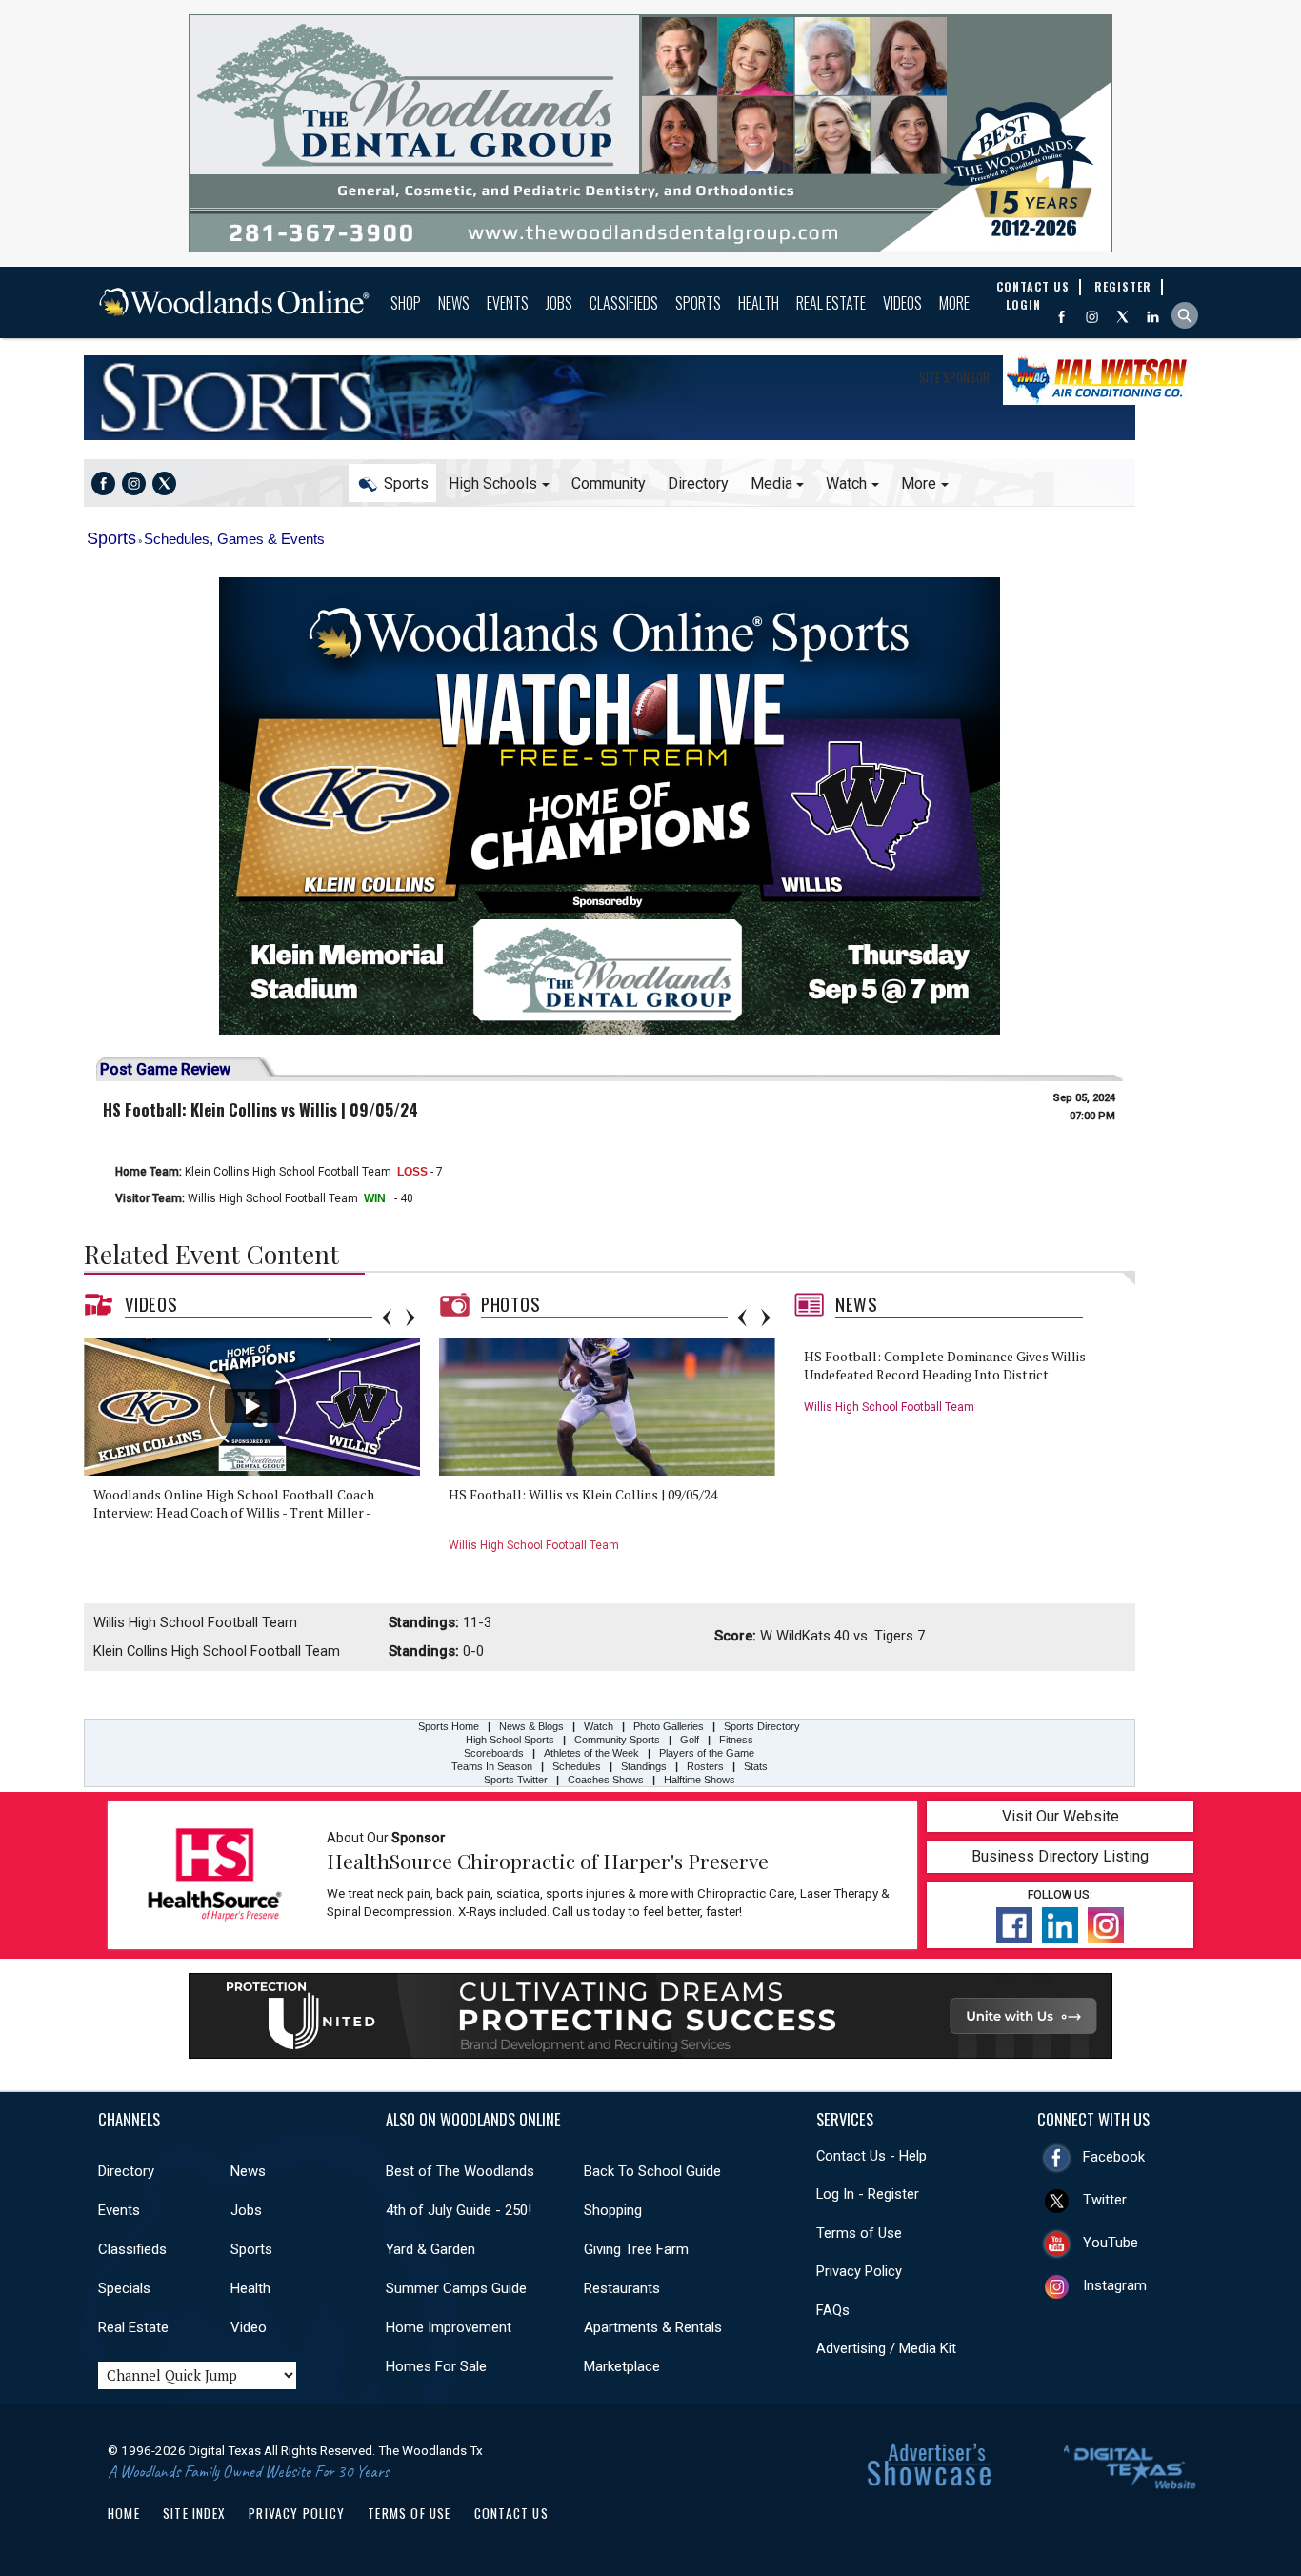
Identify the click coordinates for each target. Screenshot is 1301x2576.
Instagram (1115, 2285)
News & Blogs (531, 1726)
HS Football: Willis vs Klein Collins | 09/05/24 (583, 1494)
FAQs (833, 2310)
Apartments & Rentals (653, 2327)
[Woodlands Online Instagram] (1092, 317)
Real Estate (831, 303)
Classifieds (624, 303)
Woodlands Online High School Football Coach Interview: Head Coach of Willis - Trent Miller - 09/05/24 (234, 1513)
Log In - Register (868, 2194)
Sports (698, 303)
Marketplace (622, 2366)
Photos (511, 1304)
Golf (690, 1740)
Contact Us (511, 2513)
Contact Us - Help (871, 2156)
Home (124, 2513)
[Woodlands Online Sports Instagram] (134, 483)
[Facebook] (1061, 317)
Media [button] (771, 483)
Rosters (705, 1766)
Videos (902, 303)
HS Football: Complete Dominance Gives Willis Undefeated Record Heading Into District (945, 1366)
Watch (599, 1726)
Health (759, 303)
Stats (756, 1766)
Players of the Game (707, 1753)
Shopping (613, 2210)
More (954, 303)
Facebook (1114, 2157)
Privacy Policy (859, 2271)
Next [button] (410, 1318)
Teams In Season (492, 1766)
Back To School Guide (652, 2171)
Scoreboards (494, 1753)
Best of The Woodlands (460, 2171)
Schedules (577, 1766)
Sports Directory (762, 1726)
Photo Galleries (669, 1726)
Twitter (1105, 2200)
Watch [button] (846, 483)
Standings (644, 1766)
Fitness (736, 1740)
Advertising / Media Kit (886, 2348)
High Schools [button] (493, 483)
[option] (259, 1451)
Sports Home (177, 398)
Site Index (194, 2513)
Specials (124, 2288)
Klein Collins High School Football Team (288, 1172)
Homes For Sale (436, 2366)
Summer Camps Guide (456, 2288)
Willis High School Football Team (273, 1198)
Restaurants (622, 2288)
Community (609, 483)
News (454, 303)
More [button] (919, 483)
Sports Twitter (516, 1780)
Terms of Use (859, 2233)
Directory (698, 483)
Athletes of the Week (593, 1753)
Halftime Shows (700, 1780)
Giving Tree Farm (636, 2249)
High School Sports (510, 1740)
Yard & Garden (430, 2249)
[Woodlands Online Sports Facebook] (103, 483)
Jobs (559, 303)
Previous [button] (387, 1318)
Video (249, 2327)
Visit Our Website (1061, 1816)
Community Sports (617, 1740)
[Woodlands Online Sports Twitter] (164, 483)
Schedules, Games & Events (234, 539)
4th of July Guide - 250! (459, 2210)
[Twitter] (1122, 317)
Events (508, 303)
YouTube (1111, 2243)
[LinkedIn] (1153, 317)
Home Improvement (449, 2327)
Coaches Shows (606, 1780)
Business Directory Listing (1060, 1856)
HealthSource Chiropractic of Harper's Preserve (548, 1861)
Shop (406, 303)
